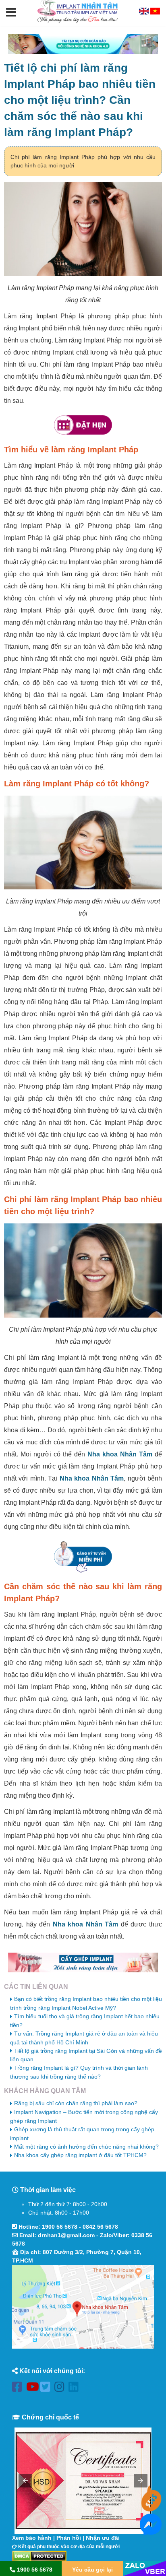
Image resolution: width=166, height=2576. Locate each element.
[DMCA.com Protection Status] (39, 2555)
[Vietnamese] (155, 12)
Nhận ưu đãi (103, 2538)
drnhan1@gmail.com (66, 2235)
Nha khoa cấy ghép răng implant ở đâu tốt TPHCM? (80, 2155)
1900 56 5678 (60, 2227)
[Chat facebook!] (151, 2531)
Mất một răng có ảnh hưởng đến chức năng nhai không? (86, 2147)
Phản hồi (69, 2538)
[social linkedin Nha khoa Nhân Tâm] (76, 2388)
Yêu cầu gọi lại (92, 2570)
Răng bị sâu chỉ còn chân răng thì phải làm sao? (76, 2103)
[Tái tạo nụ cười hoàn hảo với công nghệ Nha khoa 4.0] (83, 44)
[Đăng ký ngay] (83, 1557)
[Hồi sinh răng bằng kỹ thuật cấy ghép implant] (83, 1962)
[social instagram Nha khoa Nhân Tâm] (61, 2388)
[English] (145, 12)
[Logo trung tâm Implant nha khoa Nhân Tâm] (78, 21)
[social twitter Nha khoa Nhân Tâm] (47, 2388)
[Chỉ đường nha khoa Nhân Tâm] (83, 2307)
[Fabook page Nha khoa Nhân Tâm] (19, 2388)
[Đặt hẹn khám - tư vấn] (83, 425)
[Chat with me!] (151, 2507)
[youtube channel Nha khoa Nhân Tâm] (33, 2388)
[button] (11, 13)
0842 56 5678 (100, 2227)
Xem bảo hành (32, 2538)
